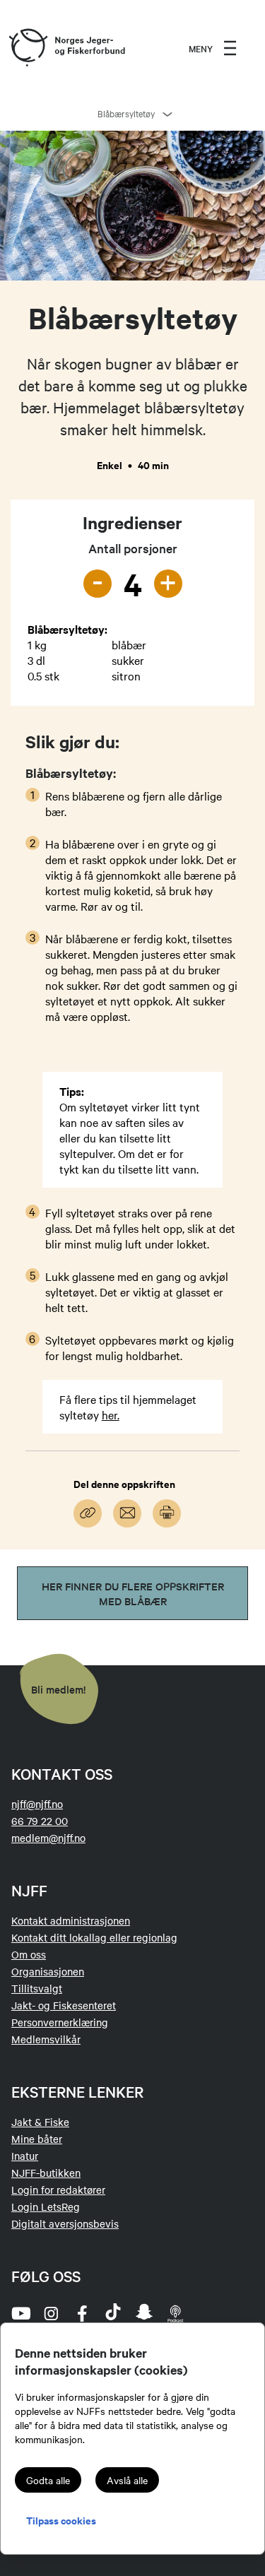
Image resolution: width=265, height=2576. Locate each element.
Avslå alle (127, 2480)
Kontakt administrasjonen (71, 1920)
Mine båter (37, 2139)
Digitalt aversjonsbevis (65, 2223)
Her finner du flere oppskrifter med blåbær (133, 1593)
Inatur (25, 2156)
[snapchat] (144, 2313)
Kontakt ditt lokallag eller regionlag (94, 1937)
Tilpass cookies (61, 2520)
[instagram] (51, 2313)
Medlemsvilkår (46, 2039)
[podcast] (175, 2313)
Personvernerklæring (60, 2022)
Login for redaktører (58, 2190)
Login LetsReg (46, 2206)
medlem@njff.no (48, 1838)
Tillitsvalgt (37, 1988)
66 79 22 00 (40, 1821)
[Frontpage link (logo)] (28, 48)
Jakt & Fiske (40, 2122)
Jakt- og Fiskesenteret (64, 2005)
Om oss (29, 1954)
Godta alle (48, 2480)
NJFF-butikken (46, 2173)
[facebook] (82, 2313)
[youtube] (20, 2313)
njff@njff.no (37, 1804)
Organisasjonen (48, 1971)
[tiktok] (113, 2313)
